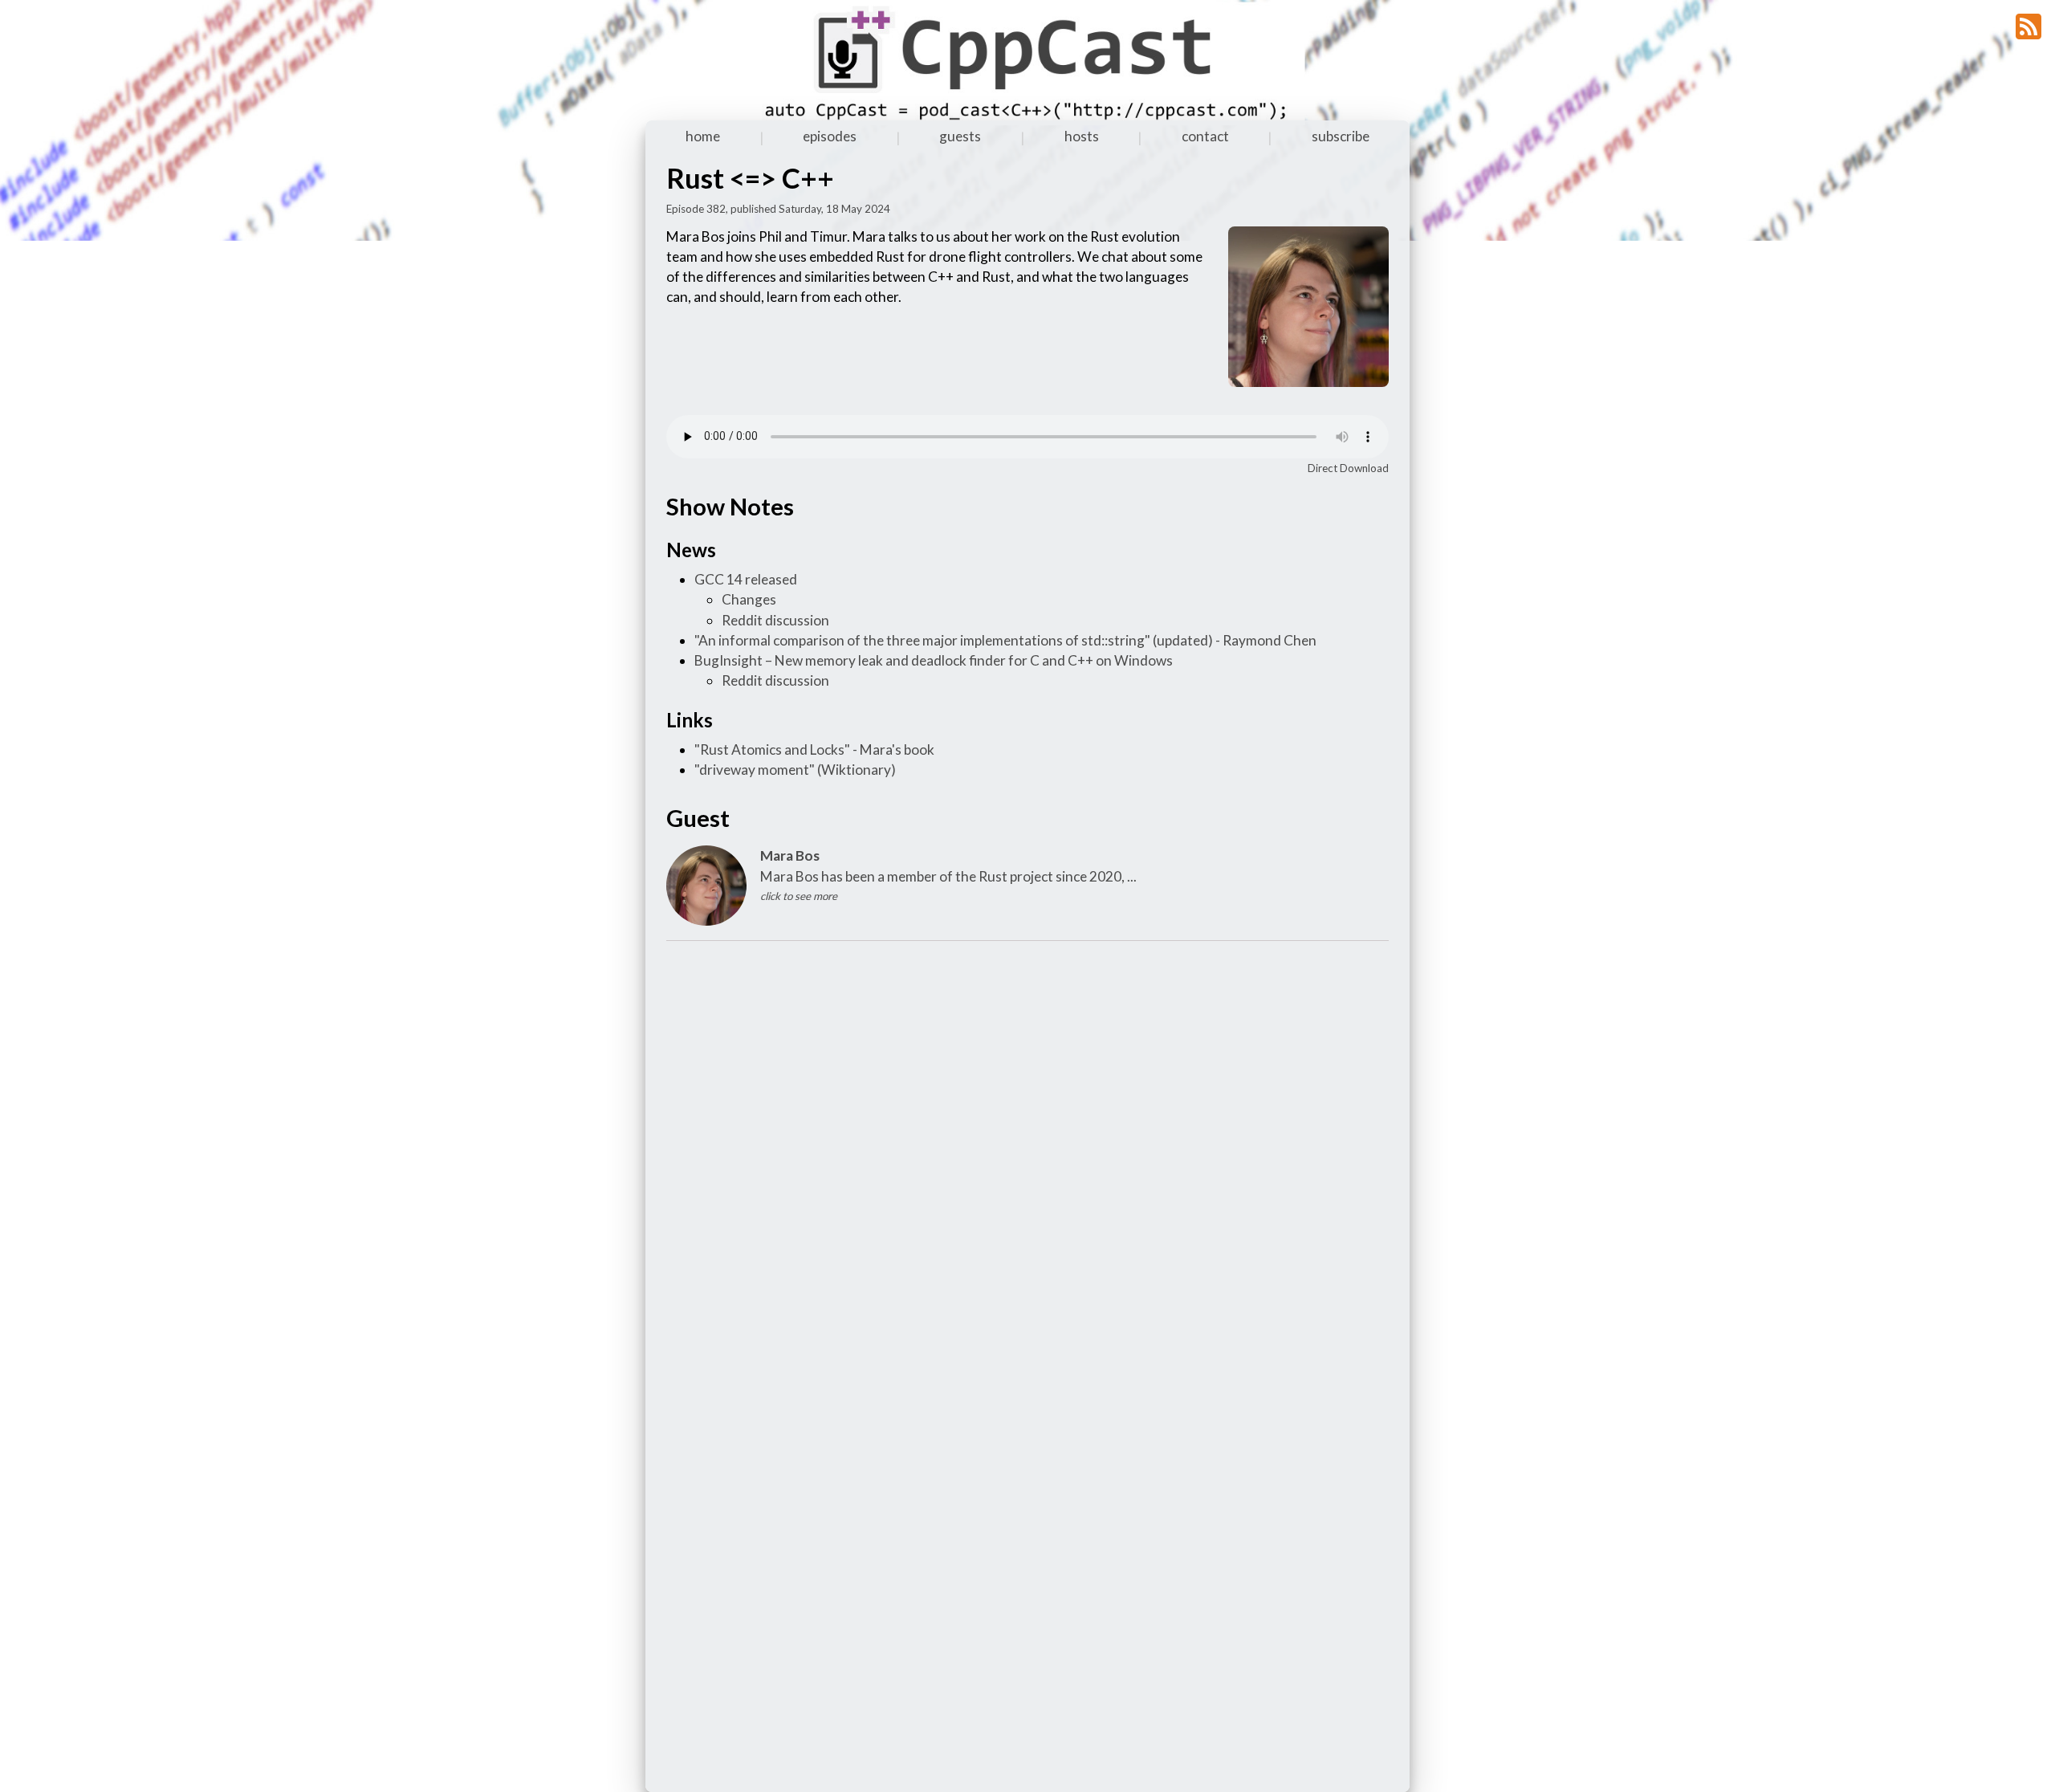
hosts (1082, 136)
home (703, 136)
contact (1205, 136)
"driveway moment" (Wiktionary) (795, 770)
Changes (749, 599)
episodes (830, 136)
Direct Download (1348, 468)
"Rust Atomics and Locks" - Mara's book (814, 749)
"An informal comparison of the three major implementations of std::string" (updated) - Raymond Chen (1005, 640)
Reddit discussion (775, 620)
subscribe (1341, 136)
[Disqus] (1027, 1156)
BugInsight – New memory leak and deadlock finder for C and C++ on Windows (934, 660)
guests (960, 136)
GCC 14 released (746, 579)
